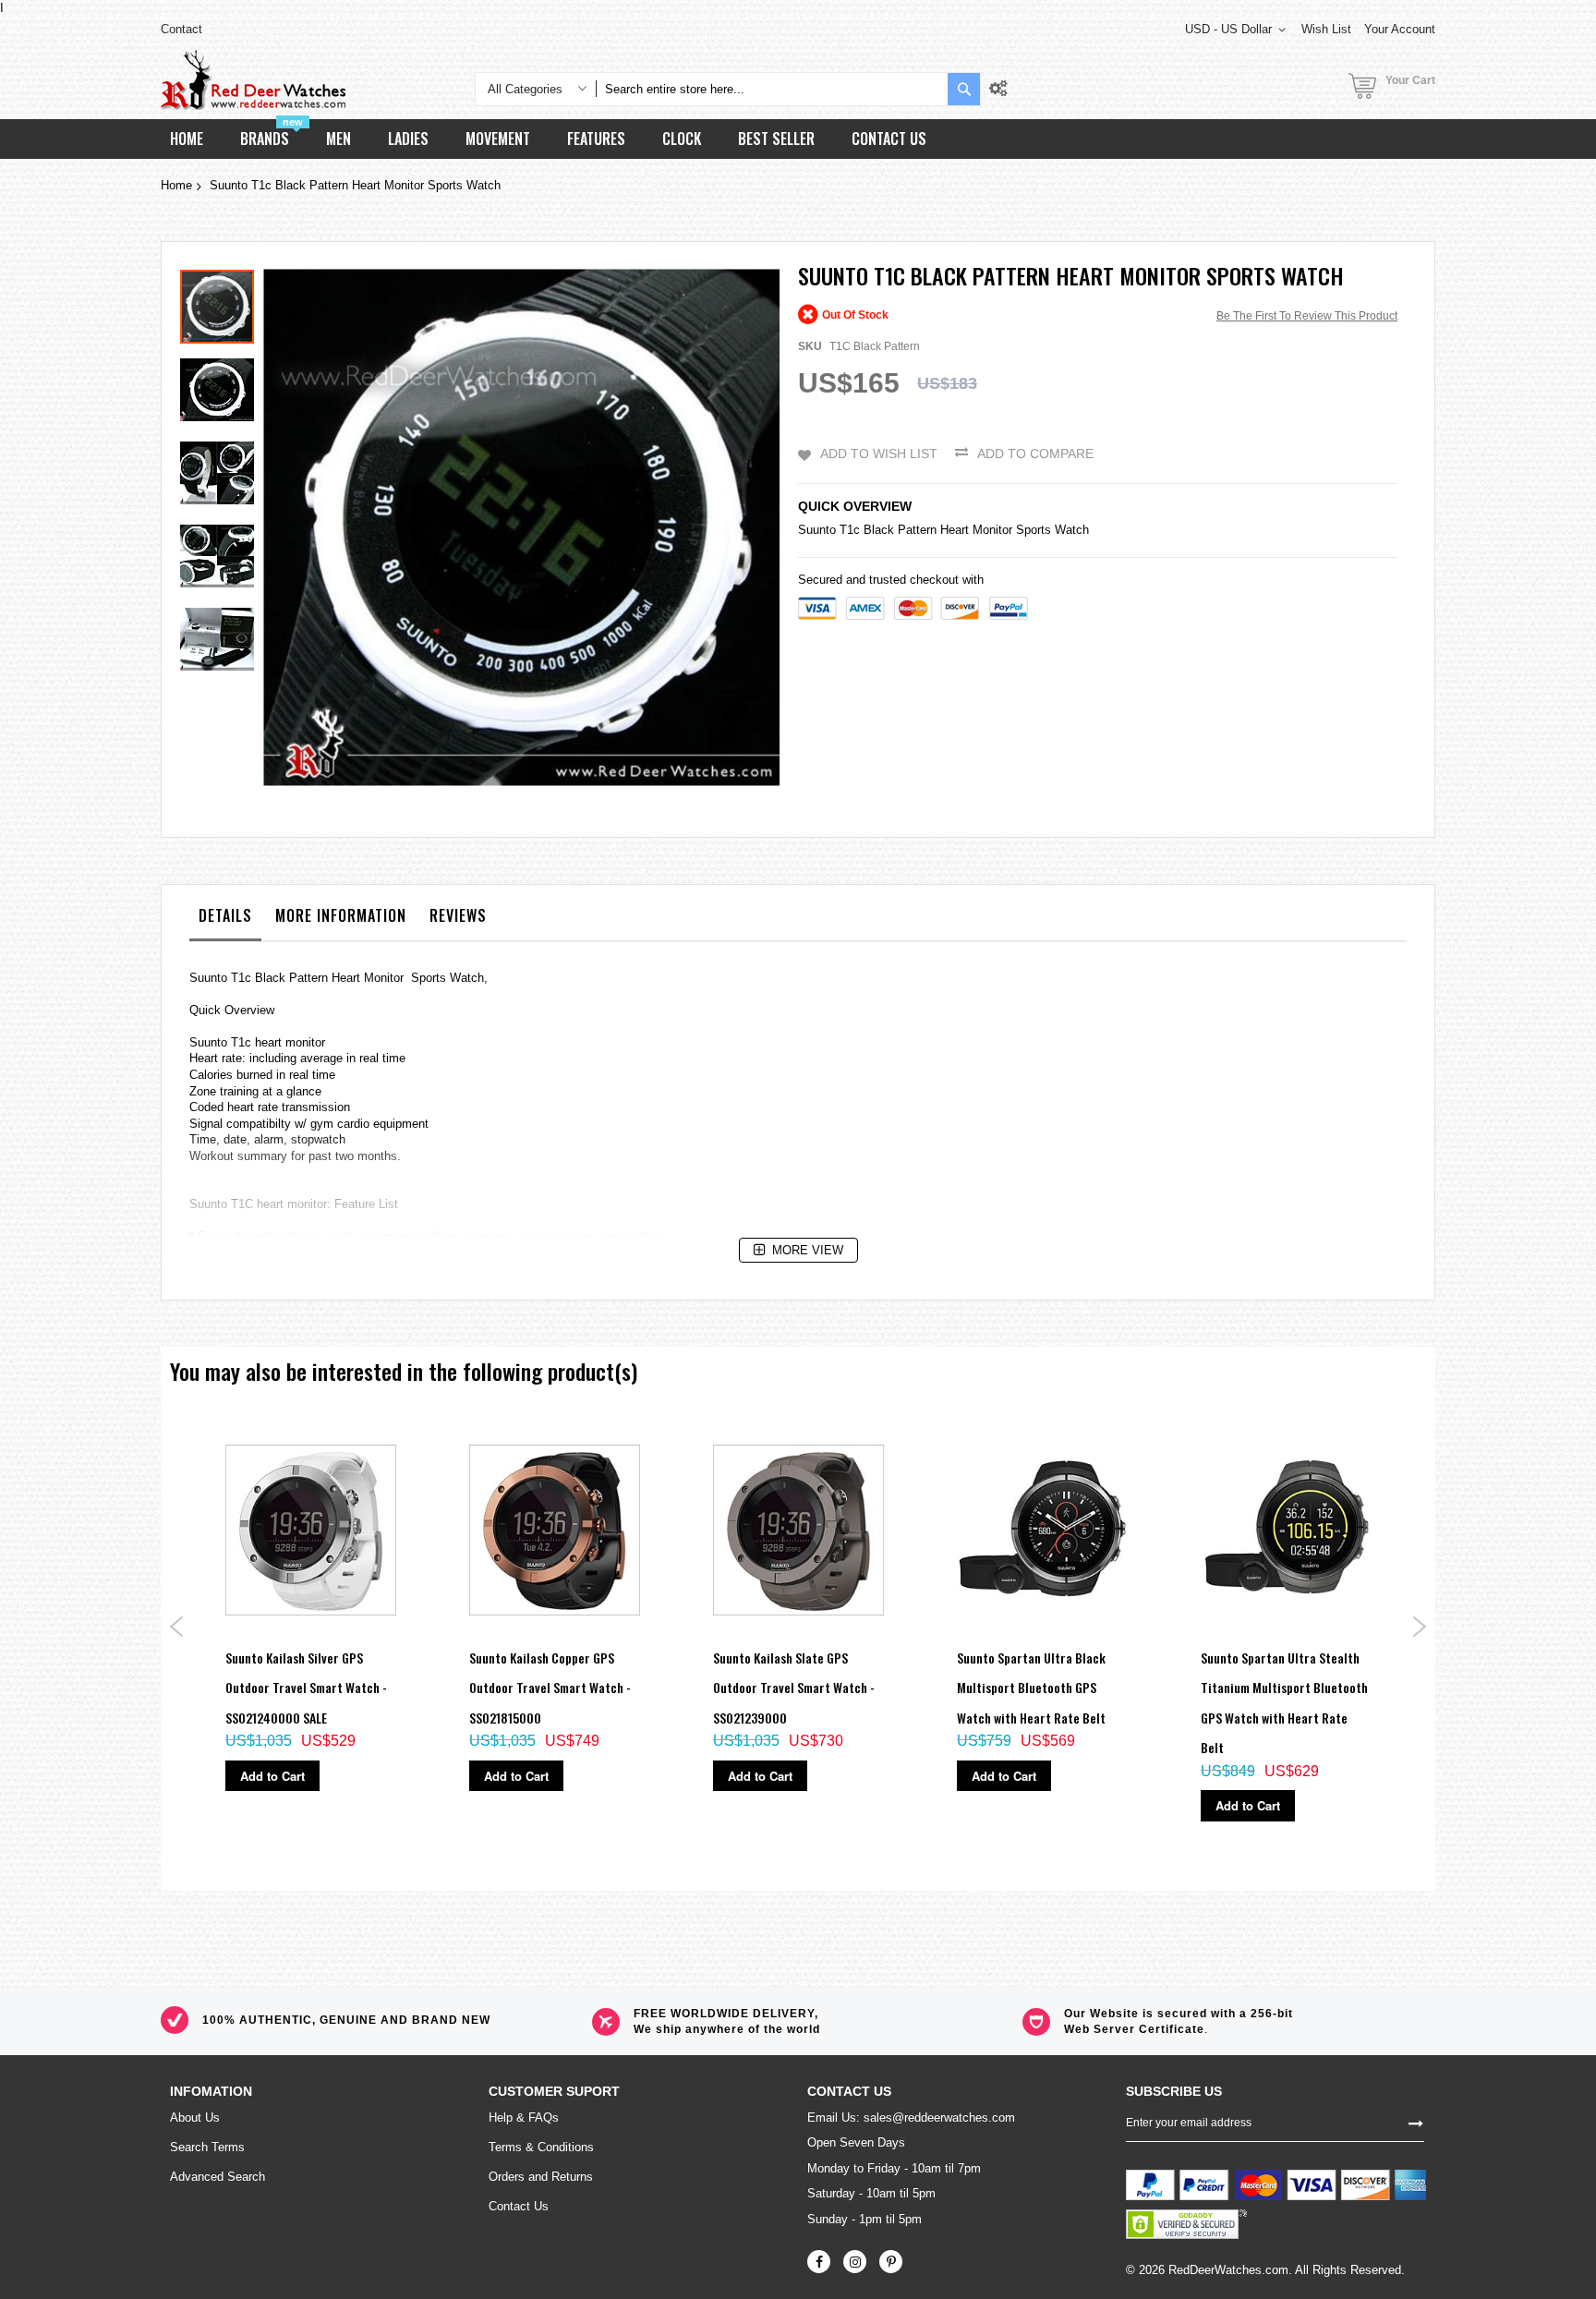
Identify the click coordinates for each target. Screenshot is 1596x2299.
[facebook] (819, 2262)
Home (176, 185)
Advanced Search (218, 2177)
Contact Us (519, 2206)
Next (1419, 1627)
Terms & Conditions (541, 2147)
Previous (177, 1627)
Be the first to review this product (1307, 316)
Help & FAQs (524, 2117)
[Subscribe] (1416, 2123)
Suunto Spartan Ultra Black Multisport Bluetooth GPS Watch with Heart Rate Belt (1031, 1688)
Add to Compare (1035, 454)
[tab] (225, 920)
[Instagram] (855, 2262)
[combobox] (772, 89)
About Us (195, 2117)
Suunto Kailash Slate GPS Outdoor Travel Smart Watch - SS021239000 (794, 1688)
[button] (222, 385)
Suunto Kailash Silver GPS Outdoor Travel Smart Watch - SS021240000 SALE (306, 1688)
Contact (181, 29)
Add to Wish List (879, 454)
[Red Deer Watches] (253, 80)
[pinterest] (891, 2262)
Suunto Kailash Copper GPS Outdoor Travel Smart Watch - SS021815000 (550, 1688)
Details (225, 915)
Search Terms (207, 2147)
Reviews (458, 915)
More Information (341, 915)
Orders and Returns (541, 2177)
